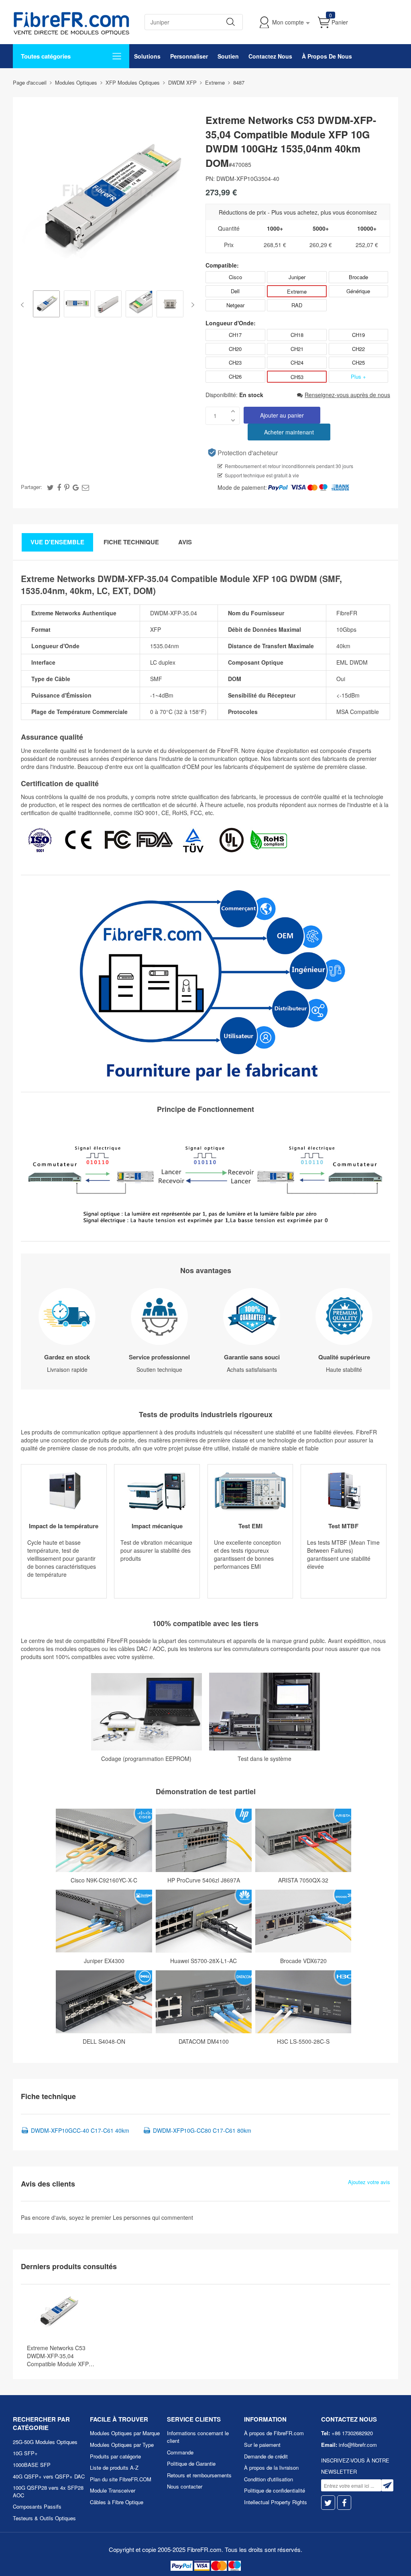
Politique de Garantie (191, 2463)
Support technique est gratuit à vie (262, 475)
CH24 (297, 362)
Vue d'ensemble (57, 542)
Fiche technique (131, 542)
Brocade (358, 277)
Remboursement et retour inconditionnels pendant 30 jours (289, 466)
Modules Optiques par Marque (125, 2433)
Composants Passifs (37, 2506)
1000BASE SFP (32, 2465)
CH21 (297, 349)
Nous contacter (185, 2486)
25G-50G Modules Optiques (45, 2442)
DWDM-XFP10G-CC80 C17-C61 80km (202, 2130)
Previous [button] (24, 305)
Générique (358, 291)
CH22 (358, 349)
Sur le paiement (262, 2445)
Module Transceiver (113, 2490)
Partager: (32, 487)
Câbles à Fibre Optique (117, 2502)
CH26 (235, 376)
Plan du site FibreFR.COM (121, 2479)
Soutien (228, 56)
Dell (235, 291)
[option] (46, 305)
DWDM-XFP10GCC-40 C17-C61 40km (80, 2130)
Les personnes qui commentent (153, 2217)
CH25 (358, 362)
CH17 (235, 335)
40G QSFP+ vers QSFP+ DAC (49, 2476)
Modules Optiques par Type (122, 2445)
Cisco (235, 277)
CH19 (358, 335)
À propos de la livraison (271, 2467)
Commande (180, 2452)
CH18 (297, 335)
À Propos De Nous (327, 56)
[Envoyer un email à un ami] (85, 487)
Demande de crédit (266, 2456)
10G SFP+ (25, 2453)
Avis (185, 542)
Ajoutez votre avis (369, 2182)
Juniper (297, 277)
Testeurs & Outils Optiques (44, 2518)
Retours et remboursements (199, 2475)
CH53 (297, 377)
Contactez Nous (270, 56)
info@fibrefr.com (358, 2445)
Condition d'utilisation (269, 2479)
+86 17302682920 (352, 2433)
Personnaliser (189, 56)
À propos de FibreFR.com (274, 2433)
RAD (297, 305)
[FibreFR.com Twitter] (328, 2503)
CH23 (235, 362)
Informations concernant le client (198, 2437)
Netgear (235, 305)
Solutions (147, 56)
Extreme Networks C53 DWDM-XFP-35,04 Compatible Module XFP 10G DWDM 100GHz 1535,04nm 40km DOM (58, 2356)
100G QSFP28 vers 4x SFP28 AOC (48, 2491)
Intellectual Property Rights (276, 2502)
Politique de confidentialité (275, 2490)
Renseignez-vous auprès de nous (347, 395)
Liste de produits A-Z (114, 2467)
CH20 (235, 349)
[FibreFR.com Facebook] (344, 2503)
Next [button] (191, 305)
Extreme (297, 291)
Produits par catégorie (115, 2456)
